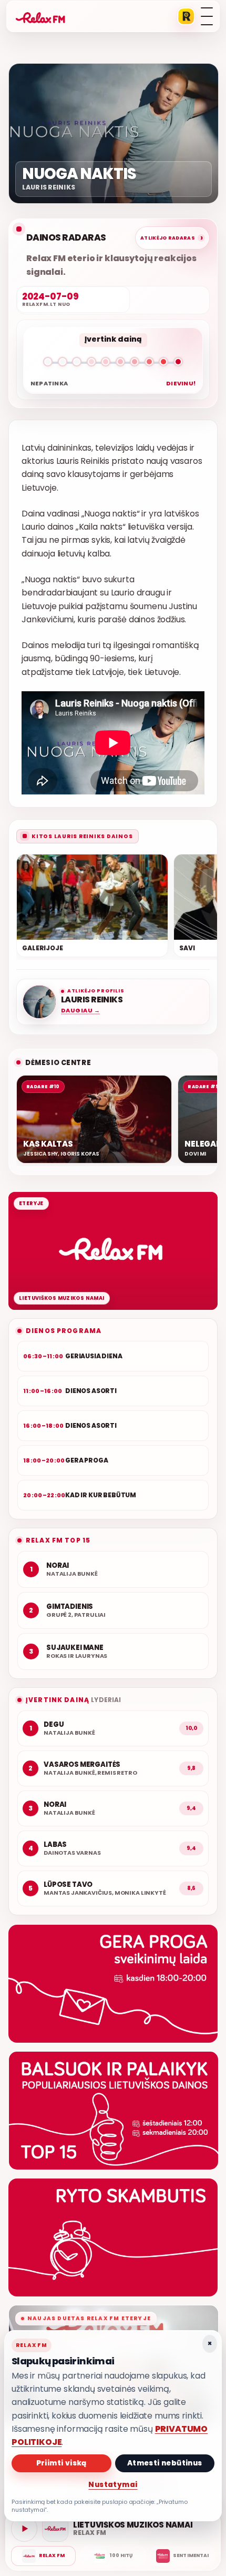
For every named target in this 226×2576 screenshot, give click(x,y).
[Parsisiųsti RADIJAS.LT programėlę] (186, 16)
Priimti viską (61, 2463)
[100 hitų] (113, 2556)
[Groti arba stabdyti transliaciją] (24, 2529)
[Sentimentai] (183, 2556)
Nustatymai (113, 2485)
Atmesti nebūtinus (165, 2463)
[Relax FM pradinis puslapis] (40, 16)
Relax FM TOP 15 (58, 1540)
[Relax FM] (43, 2556)
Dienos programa (64, 1331)
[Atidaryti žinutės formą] (113, 1984)
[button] (113, 364)
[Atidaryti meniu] (207, 16)
